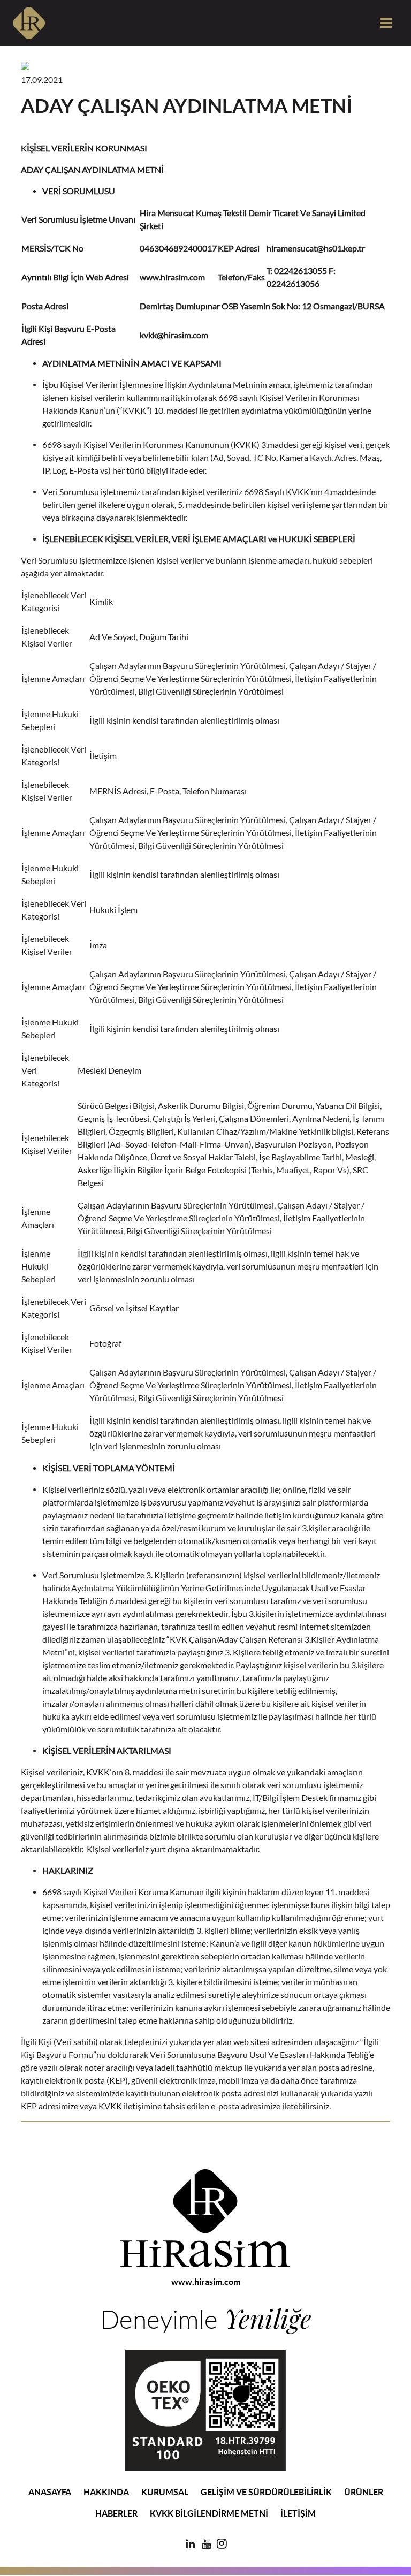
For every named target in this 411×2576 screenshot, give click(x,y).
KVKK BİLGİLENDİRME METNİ (209, 2513)
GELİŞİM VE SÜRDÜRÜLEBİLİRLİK (266, 2492)
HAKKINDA (106, 2492)
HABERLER (116, 2513)
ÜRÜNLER (364, 2492)
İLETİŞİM (298, 2513)
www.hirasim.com (206, 2282)
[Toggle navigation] (385, 23)
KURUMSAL (165, 2492)
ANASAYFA (50, 2492)
